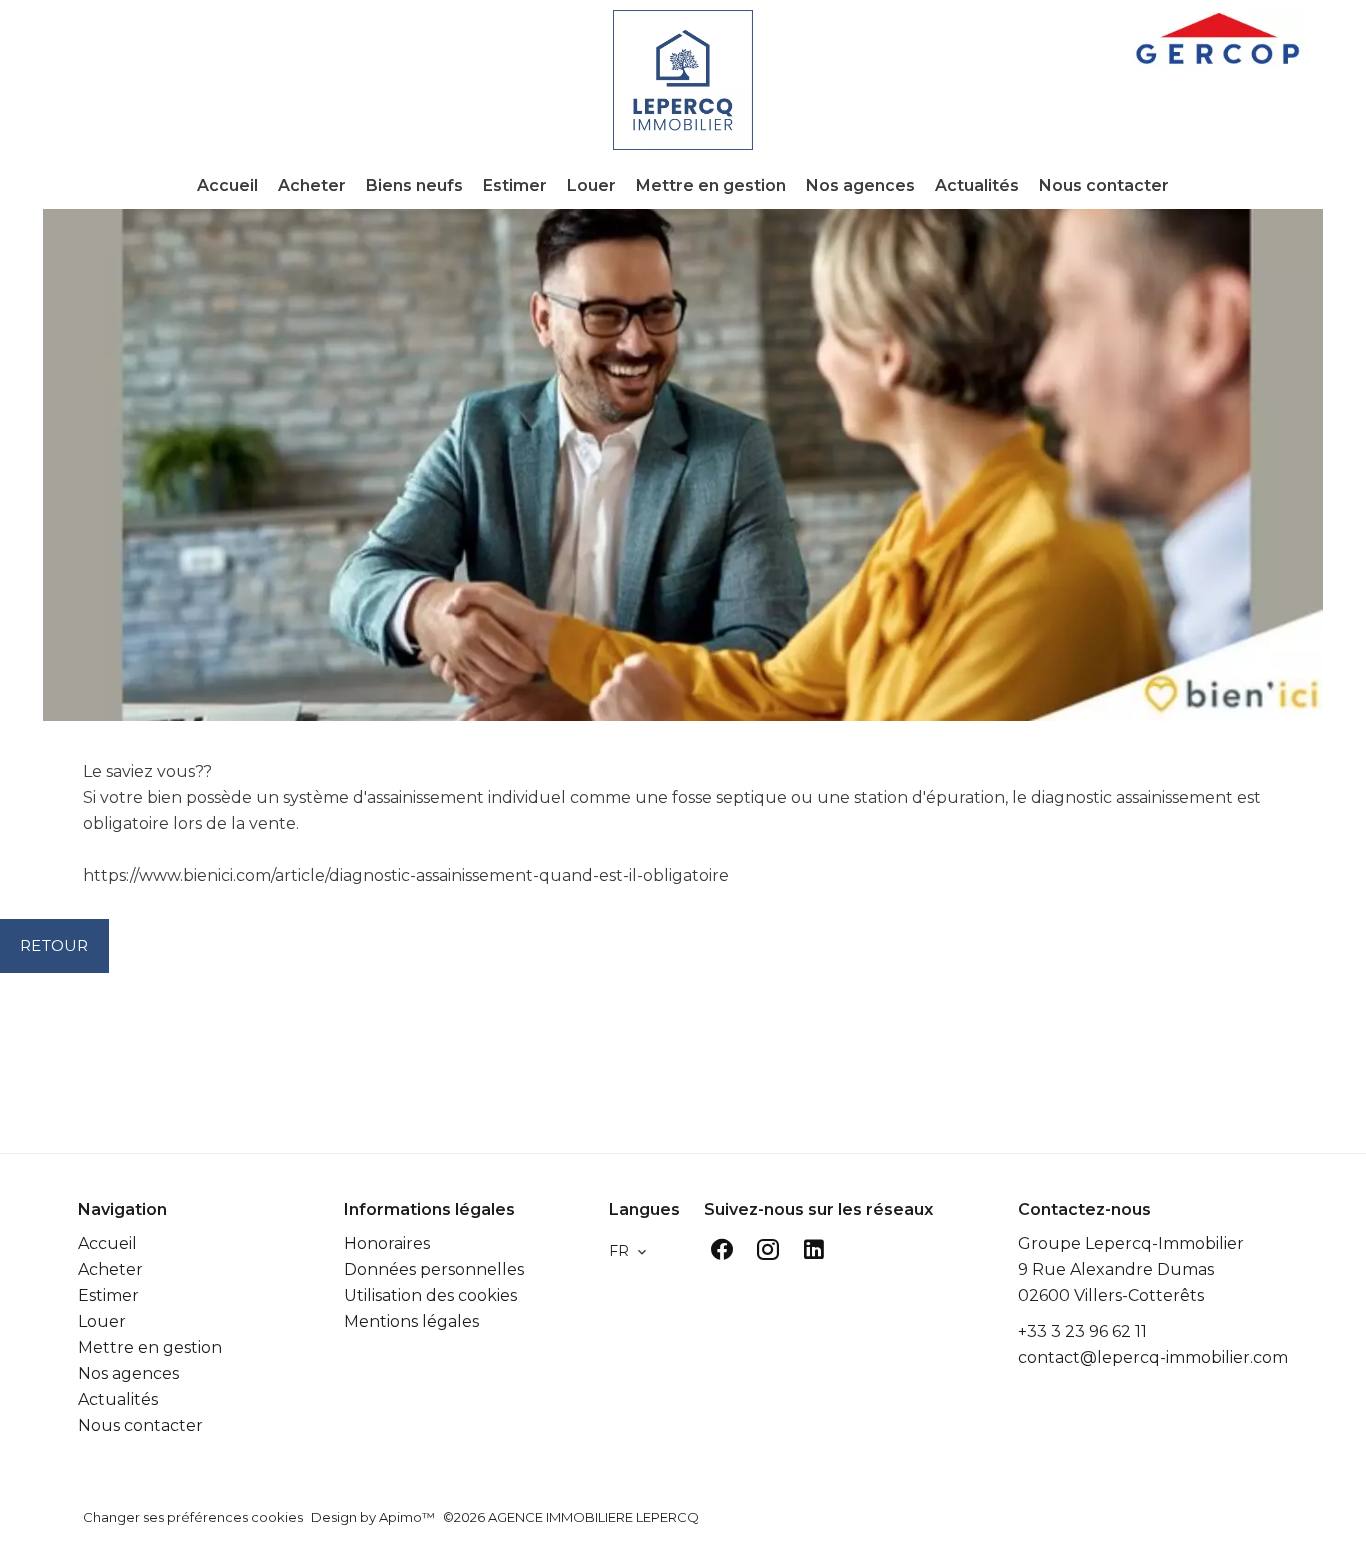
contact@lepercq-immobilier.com (1153, 1357)
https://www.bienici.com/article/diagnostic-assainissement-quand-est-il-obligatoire (406, 875)
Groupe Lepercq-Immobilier (1131, 1243)
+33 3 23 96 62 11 (1082, 1331)
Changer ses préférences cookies (193, 1517)
